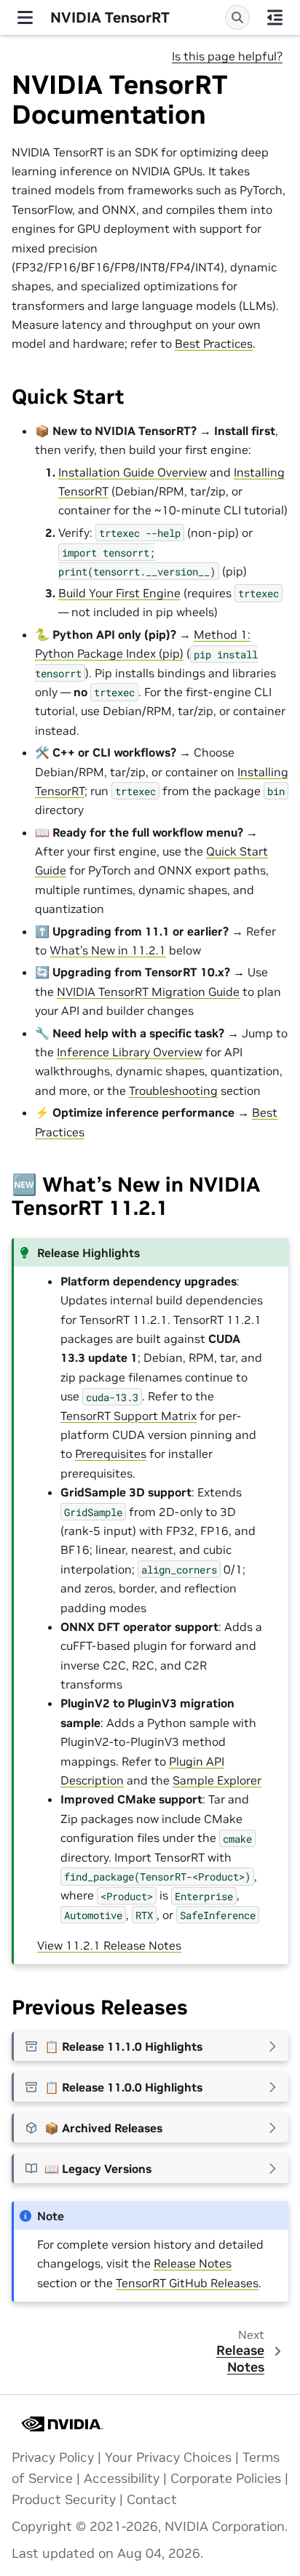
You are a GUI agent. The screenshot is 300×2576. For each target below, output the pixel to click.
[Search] (237, 17)
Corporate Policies (226, 2479)
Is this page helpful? (227, 56)
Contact (152, 2500)
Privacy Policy (53, 2457)
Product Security (64, 2500)
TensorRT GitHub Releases (187, 2283)
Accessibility (122, 2479)
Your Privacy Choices (168, 2457)
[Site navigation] (25, 17)
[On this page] (275, 17)
